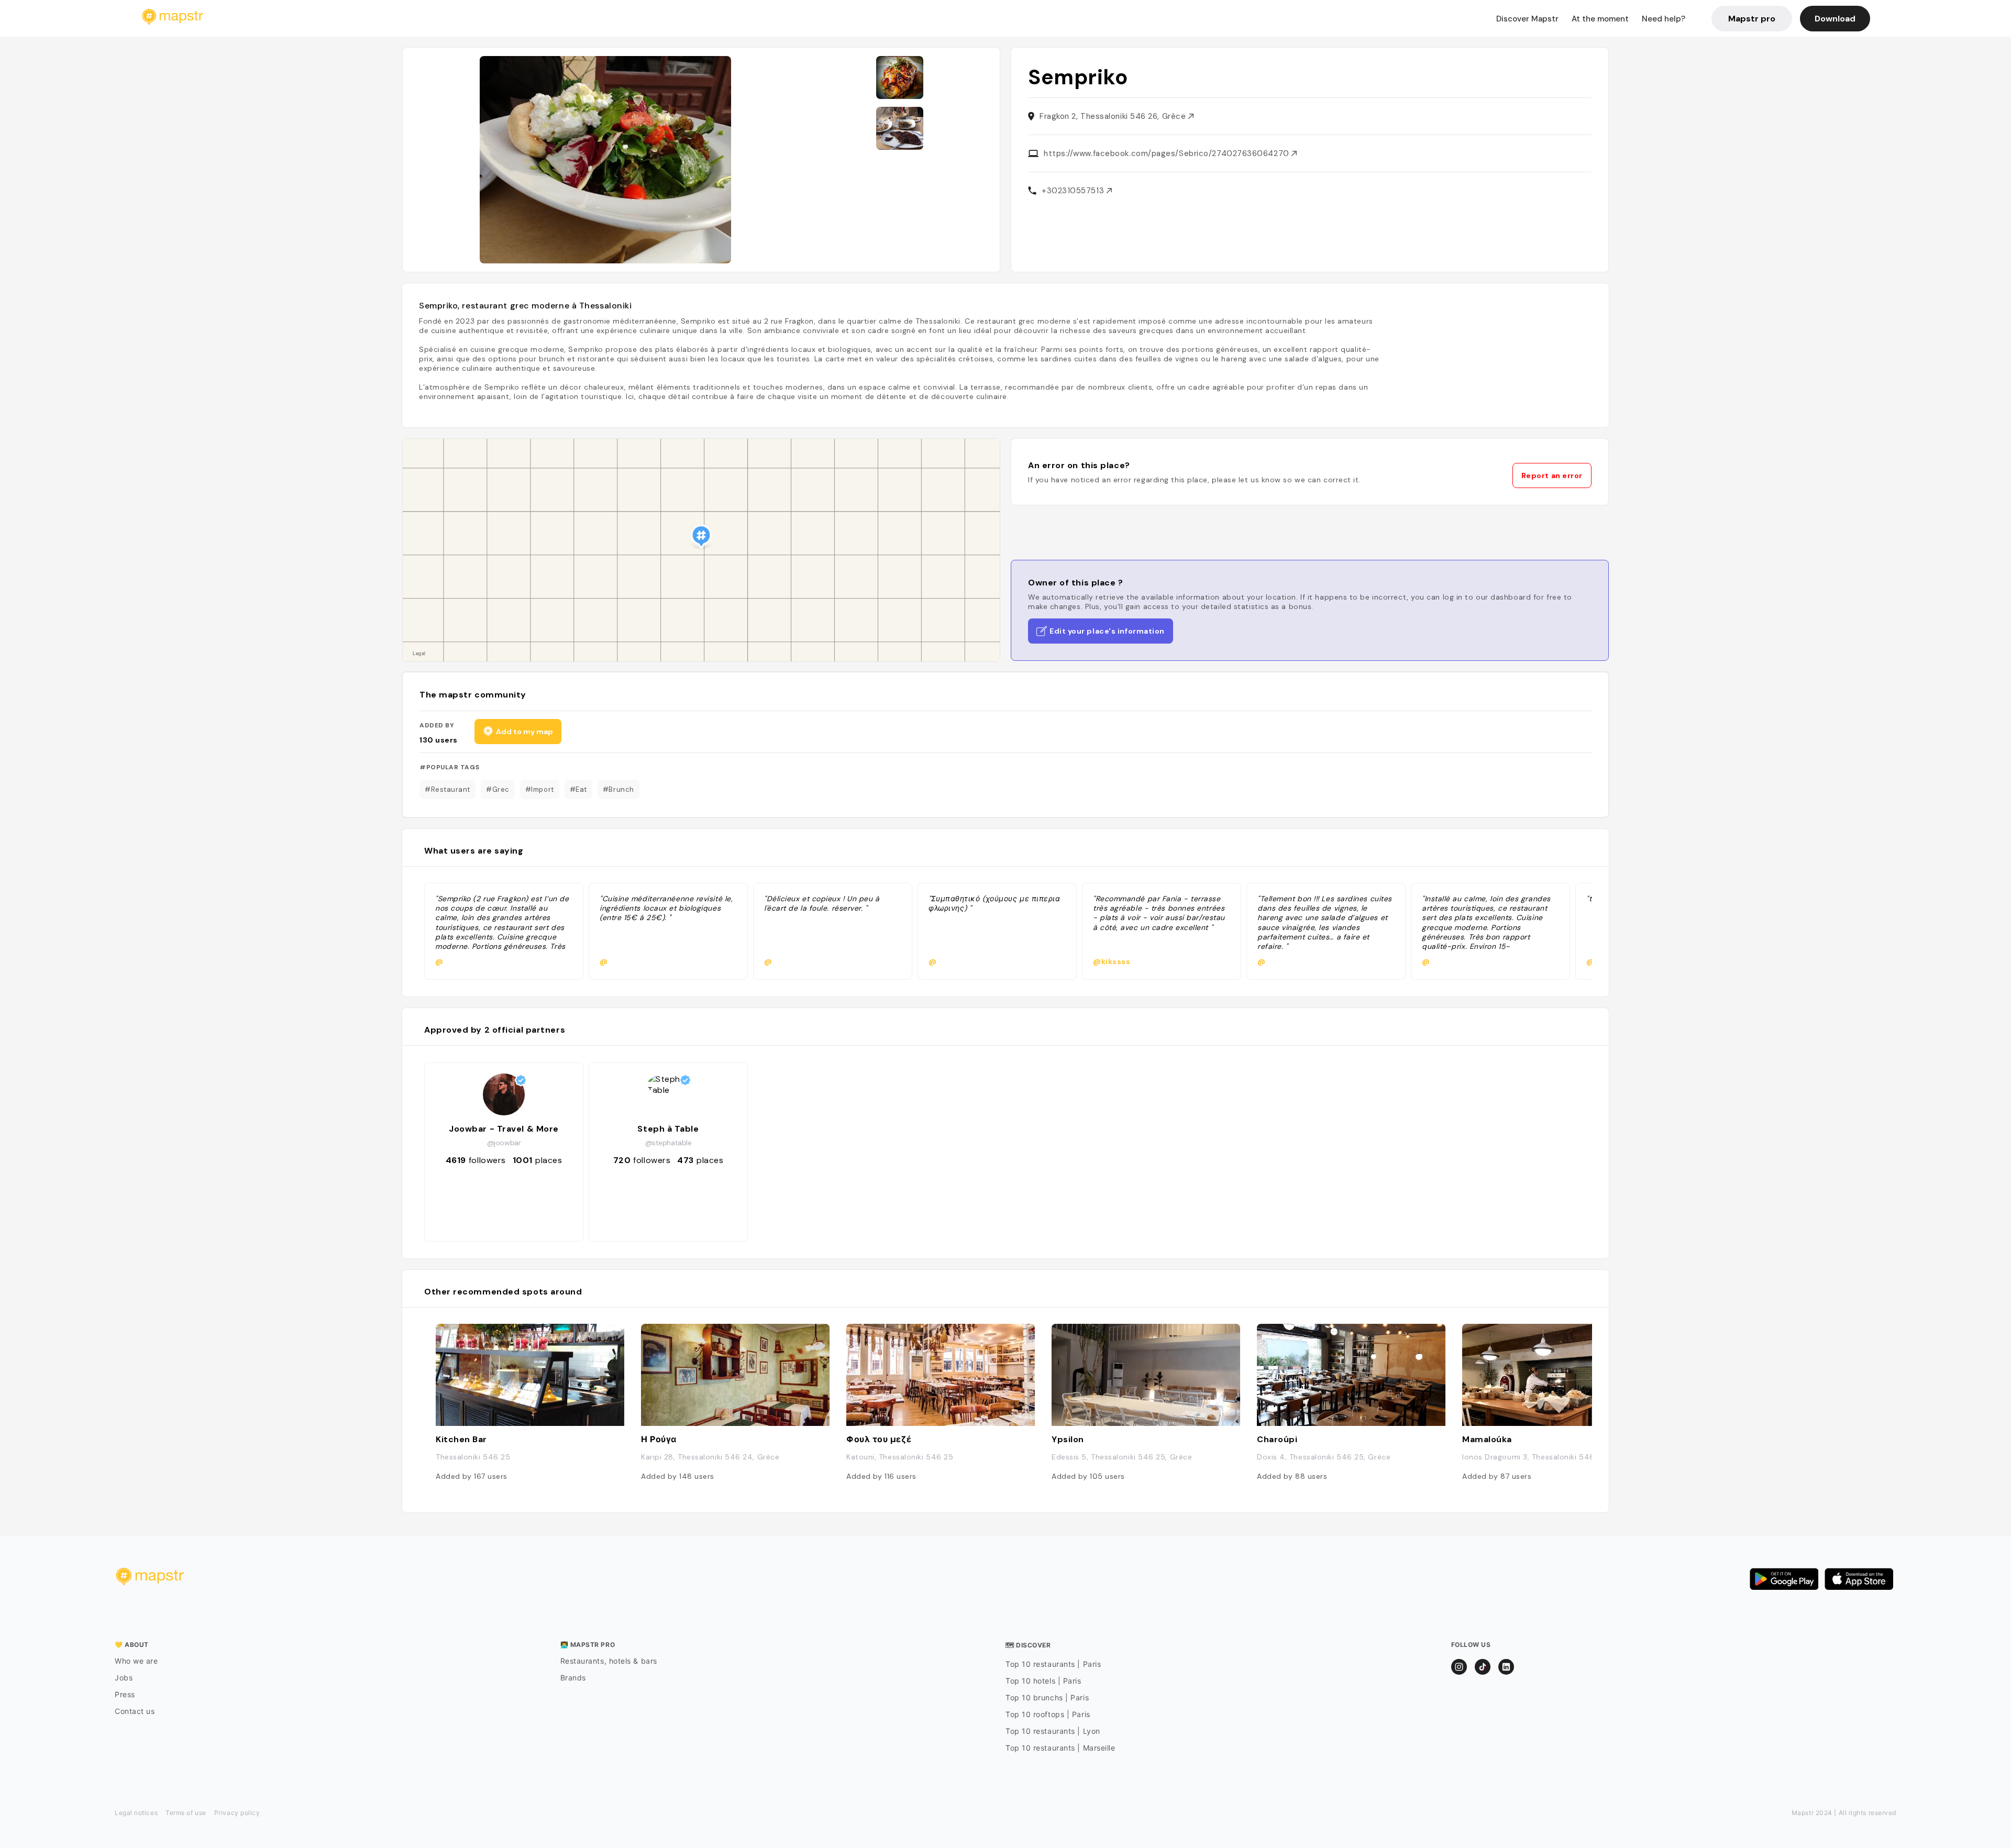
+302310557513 (1074, 191)
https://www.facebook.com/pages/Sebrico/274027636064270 (1168, 153)
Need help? (1664, 19)
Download (1835, 19)
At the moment (1600, 19)
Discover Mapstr (1527, 19)
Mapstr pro (1752, 19)
